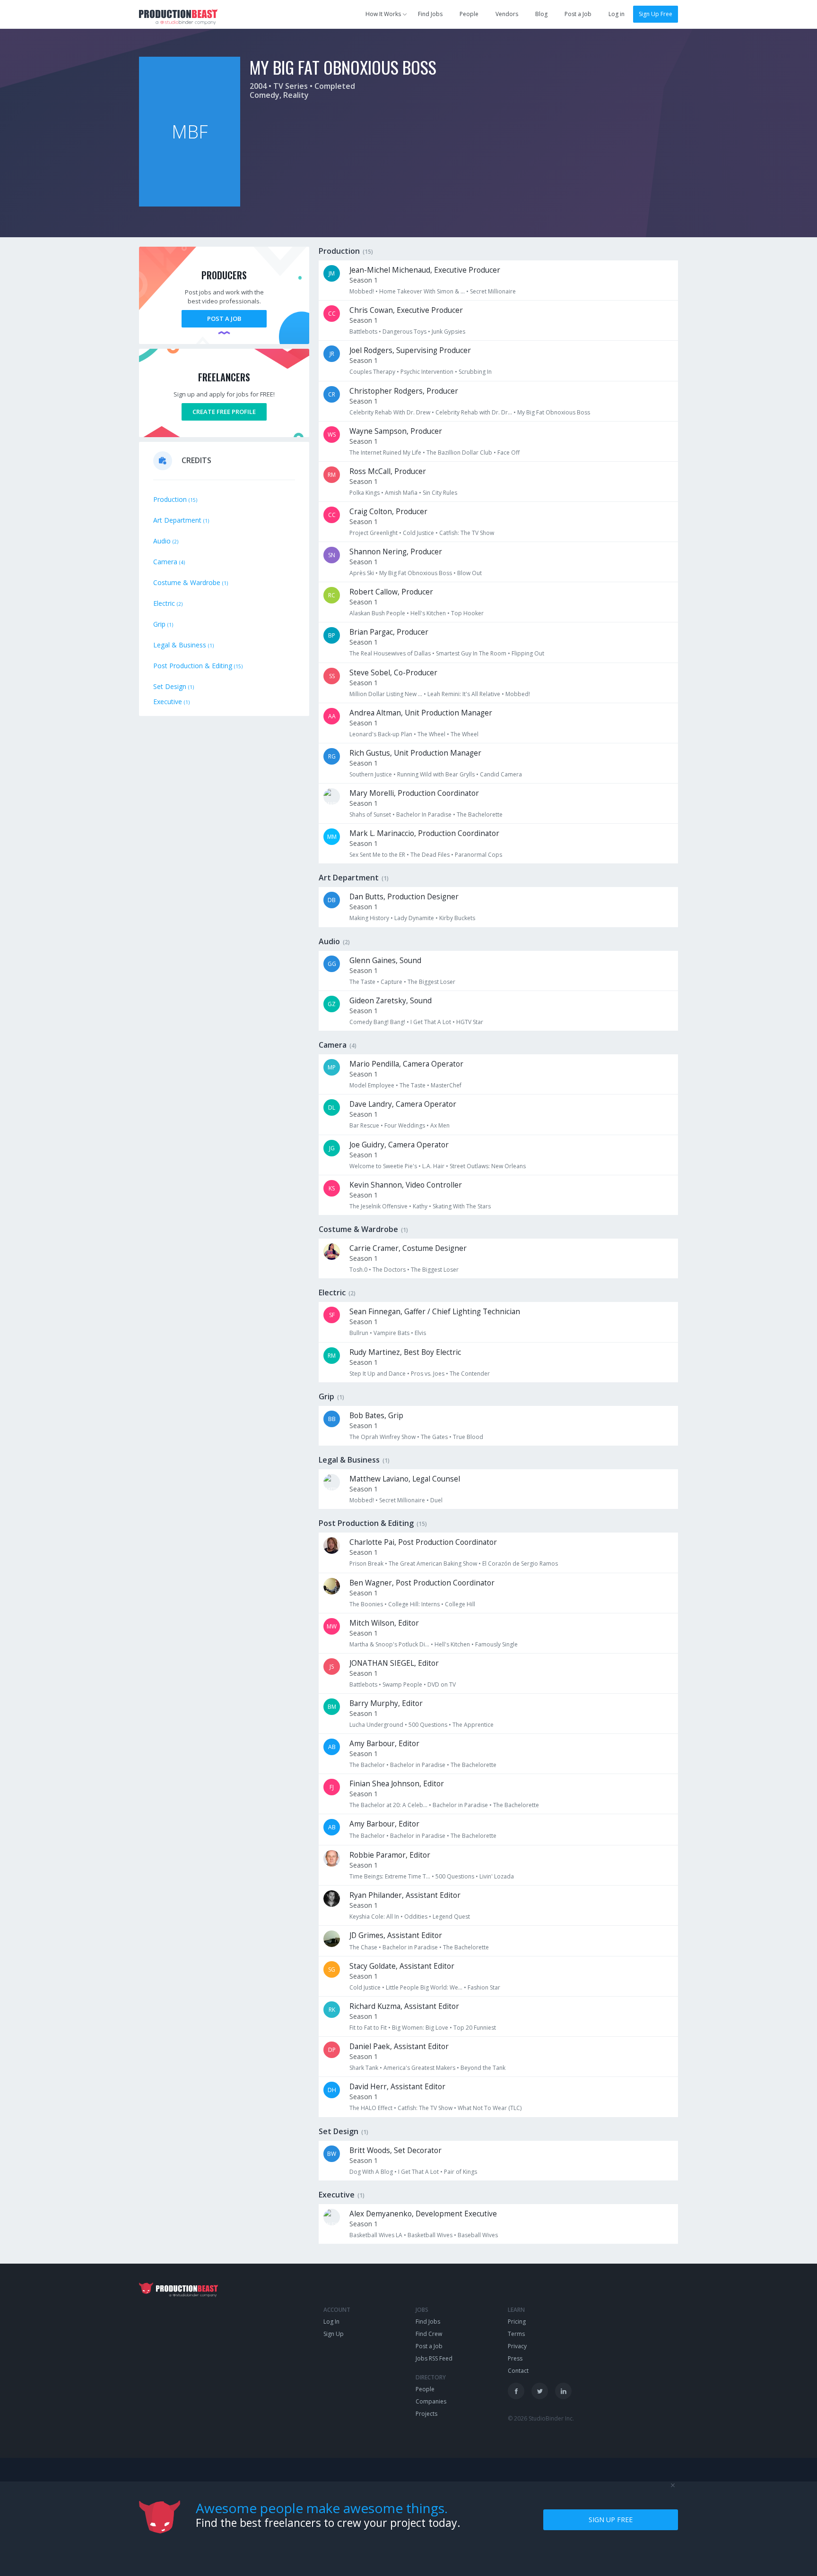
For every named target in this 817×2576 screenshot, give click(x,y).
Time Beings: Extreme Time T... (390, 1876)
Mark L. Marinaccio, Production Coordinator (424, 833)
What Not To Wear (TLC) (490, 2108)
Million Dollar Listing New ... (386, 694)
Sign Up (334, 2334)
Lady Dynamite (414, 918)
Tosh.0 (358, 1270)
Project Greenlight (374, 533)
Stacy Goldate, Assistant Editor (402, 1966)
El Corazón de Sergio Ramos (520, 1564)
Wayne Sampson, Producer (396, 431)
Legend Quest (451, 1917)
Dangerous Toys (404, 332)
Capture (391, 982)
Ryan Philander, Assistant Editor (405, 1895)
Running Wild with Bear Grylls (436, 774)
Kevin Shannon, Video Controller (406, 1185)
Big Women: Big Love (420, 2028)
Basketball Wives (430, 2235)
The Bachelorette (480, 814)
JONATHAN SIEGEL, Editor (394, 1663)
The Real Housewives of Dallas (390, 653)
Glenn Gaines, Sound (385, 961)
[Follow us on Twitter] (540, 2391)
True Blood (468, 1437)
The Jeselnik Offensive (378, 1206)
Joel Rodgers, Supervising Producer (410, 350)
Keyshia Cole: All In (374, 1917)
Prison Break (366, 1564)
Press (515, 2358)
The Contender (470, 1374)
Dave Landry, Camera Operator (403, 1104)
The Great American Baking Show (433, 1564)
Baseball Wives (478, 2235)
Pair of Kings (461, 2172)
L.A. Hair (433, 1166)
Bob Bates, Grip (376, 1416)
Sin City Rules (440, 493)
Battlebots (363, 332)
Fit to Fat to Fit (368, 2028)
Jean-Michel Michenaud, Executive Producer (425, 270)
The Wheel (431, 734)
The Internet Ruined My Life (385, 452)
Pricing (517, 2322)
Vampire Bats (391, 1333)
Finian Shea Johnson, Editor (397, 1784)
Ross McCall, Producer (388, 471)
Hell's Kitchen (428, 613)
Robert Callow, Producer (391, 592)
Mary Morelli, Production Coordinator (414, 793)
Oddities (416, 1917)
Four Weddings (405, 1125)
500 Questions (428, 1725)
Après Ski (362, 573)
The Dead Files (430, 855)
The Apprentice (473, 1725)
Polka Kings (365, 493)
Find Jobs (430, 14)
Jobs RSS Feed (434, 2358)
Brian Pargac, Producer (389, 632)
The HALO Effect (371, 2108)
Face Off (508, 452)
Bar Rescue (364, 1125)
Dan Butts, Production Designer (404, 897)
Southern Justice (371, 774)
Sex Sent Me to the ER (377, 855)
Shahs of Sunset (370, 814)
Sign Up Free (656, 14)
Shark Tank (364, 2068)
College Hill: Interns (414, 1604)
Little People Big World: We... (424, 1987)
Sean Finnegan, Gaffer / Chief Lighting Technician (435, 1312)
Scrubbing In (475, 372)
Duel (436, 1500)
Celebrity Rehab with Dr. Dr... (474, 412)
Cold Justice (418, 533)
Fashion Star (484, 1987)
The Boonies (366, 1604)
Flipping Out (528, 653)
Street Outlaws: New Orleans (488, 1166)
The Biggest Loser (431, 982)
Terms (516, 2334)
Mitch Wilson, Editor (384, 1623)
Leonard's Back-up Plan (381, 734)
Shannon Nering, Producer (396, 552)
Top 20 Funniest (475, 2028)
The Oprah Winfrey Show (382, 1437)
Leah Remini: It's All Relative (464, 694)
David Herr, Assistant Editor (397, 2087)
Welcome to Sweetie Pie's (383, 1166)
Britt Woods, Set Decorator (395, 2150)
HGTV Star (470, 1022)
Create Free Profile (224, 412)
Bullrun (359, 1333)
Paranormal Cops (478, 855)
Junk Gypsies (448, 332)
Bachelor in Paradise (418, 1765)
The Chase (363, 1947)
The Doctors (389, 1270)
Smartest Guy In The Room (471, 653)
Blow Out (469, 573)
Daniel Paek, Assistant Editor (399, 2046)
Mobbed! (362, 291)
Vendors (507, 14)
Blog (541, 14)
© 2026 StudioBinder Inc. (541, 2418)
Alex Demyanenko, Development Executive (423, 2214)
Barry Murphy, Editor (386, 1703)
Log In (331, 2322)
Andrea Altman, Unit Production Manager (421, 713)
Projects (426, 2414)
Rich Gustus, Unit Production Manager (415, 753)
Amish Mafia (401, 493)
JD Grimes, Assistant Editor (396, 1935)
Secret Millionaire (493, 291)
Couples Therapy (372, 372)
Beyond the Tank (483, 2068)
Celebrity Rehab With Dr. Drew (390, 412)
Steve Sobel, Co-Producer (393, 673)
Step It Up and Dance (378, 1374)
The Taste (362, 982)
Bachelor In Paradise (424, 814)
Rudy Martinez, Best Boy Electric (405, 1352)
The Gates (434, 1437)
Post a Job (578, 14)
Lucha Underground (376, 1725)
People (469, 14)
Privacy (517, 2346)
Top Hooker (467, 613)
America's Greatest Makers (419, 2068)
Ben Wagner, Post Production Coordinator (422, 1583)
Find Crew (429, 2334)
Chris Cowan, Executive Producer (406, 310)
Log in (617, 14)
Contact (518, 2371)
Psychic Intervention (427, 372)
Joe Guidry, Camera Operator (399, 1145)
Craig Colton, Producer (388, 512)
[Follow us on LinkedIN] (563, 2391)
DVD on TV (442, 1684)
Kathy (420, 1206)
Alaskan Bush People (377, 613)
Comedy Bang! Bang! (377, 1022)
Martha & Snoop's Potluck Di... (389, 1644)
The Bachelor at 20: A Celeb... (388, 1805)
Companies (431, 2401)
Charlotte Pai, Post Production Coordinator (423, 1542)
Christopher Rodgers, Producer (404, 391)
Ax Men (440, 1125)
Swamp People (402, 1684)
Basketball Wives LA (376, 2235)
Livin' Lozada (497, 1876)
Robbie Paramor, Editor (390, 1855)
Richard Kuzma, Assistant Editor (404, 2006)
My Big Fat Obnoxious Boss (554, 412)
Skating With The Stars (462, 1206)
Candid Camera (501, 774)
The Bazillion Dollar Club (459, 452)
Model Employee (372, 1085)
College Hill (460, 1604)
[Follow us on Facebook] (516, 2391)
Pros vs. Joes (428, 1374)
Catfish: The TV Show (467, 533)
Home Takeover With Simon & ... (422, 291)
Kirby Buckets (457, 918)
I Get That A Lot (431, 1022)
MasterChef (446, 1085)
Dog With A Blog (371, 2172)
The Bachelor (367, 1765)
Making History (369, 918)
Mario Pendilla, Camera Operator (406, 1064)
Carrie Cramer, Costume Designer (408, 1248)
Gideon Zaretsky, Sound (391, 1001)
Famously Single (496, 1644)
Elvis (420, 1333)
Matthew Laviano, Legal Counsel (405, 1479)
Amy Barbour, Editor (384, 1744)
